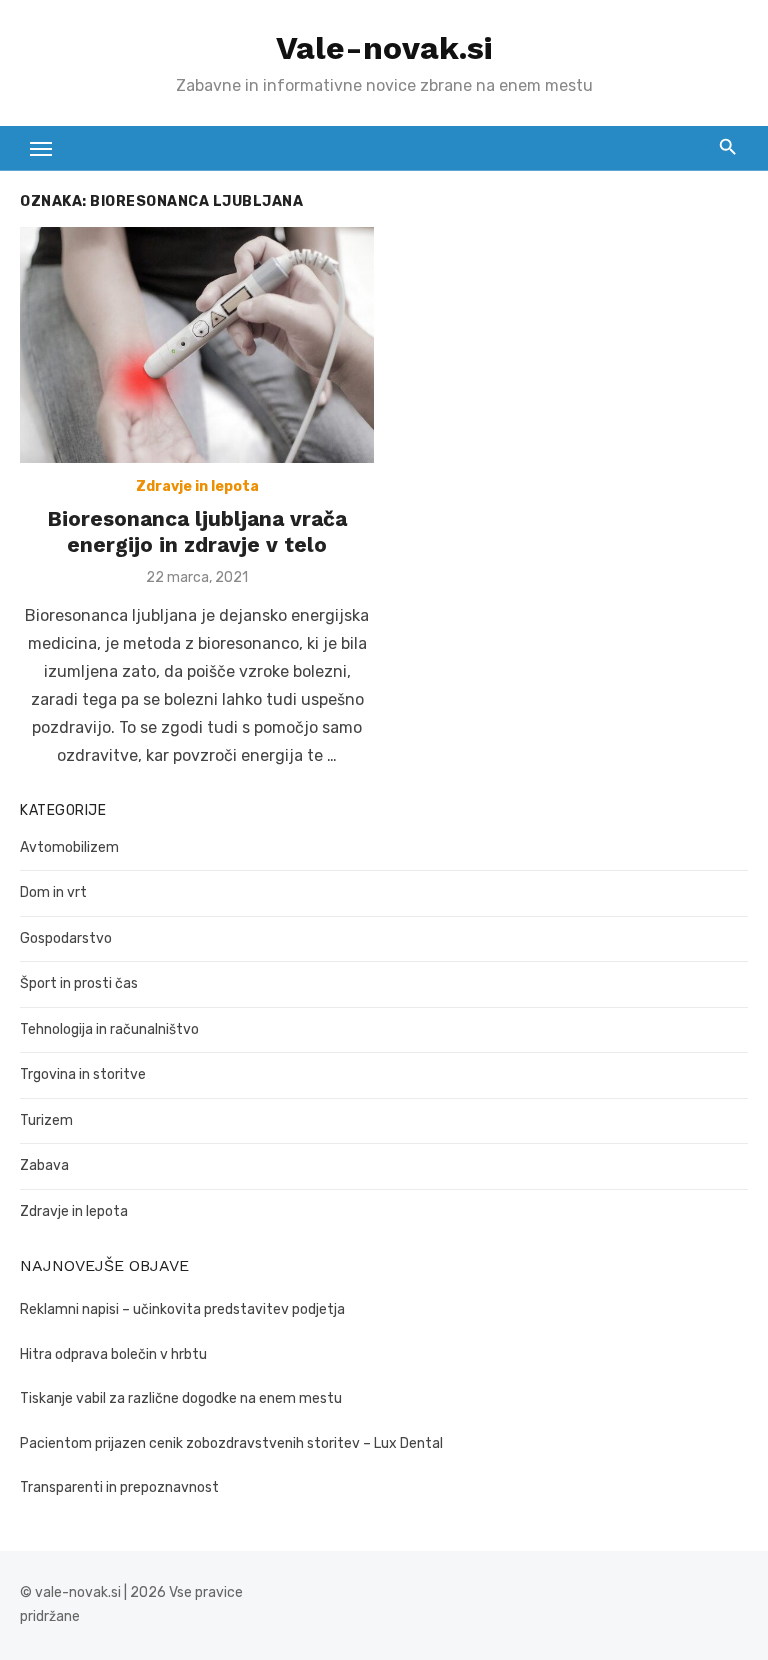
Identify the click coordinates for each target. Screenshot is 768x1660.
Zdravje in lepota (197, 486)
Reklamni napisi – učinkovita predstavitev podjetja (182, 1309)
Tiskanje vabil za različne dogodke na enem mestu (181, 1398)
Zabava (44, 1165)
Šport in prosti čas (79, 983)
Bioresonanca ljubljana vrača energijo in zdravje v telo (197, 531)
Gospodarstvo (66, 938)
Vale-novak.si (384, 48)
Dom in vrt (53, 892)
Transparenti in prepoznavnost (119, 1487)
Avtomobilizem (69, 847)
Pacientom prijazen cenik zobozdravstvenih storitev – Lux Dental (231, 1443)
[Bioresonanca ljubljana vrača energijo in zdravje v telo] (197, 345)
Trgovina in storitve (83, 1074)
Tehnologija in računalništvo (109, 1029)
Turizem (46, 1120)
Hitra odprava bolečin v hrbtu (113, 1354)
